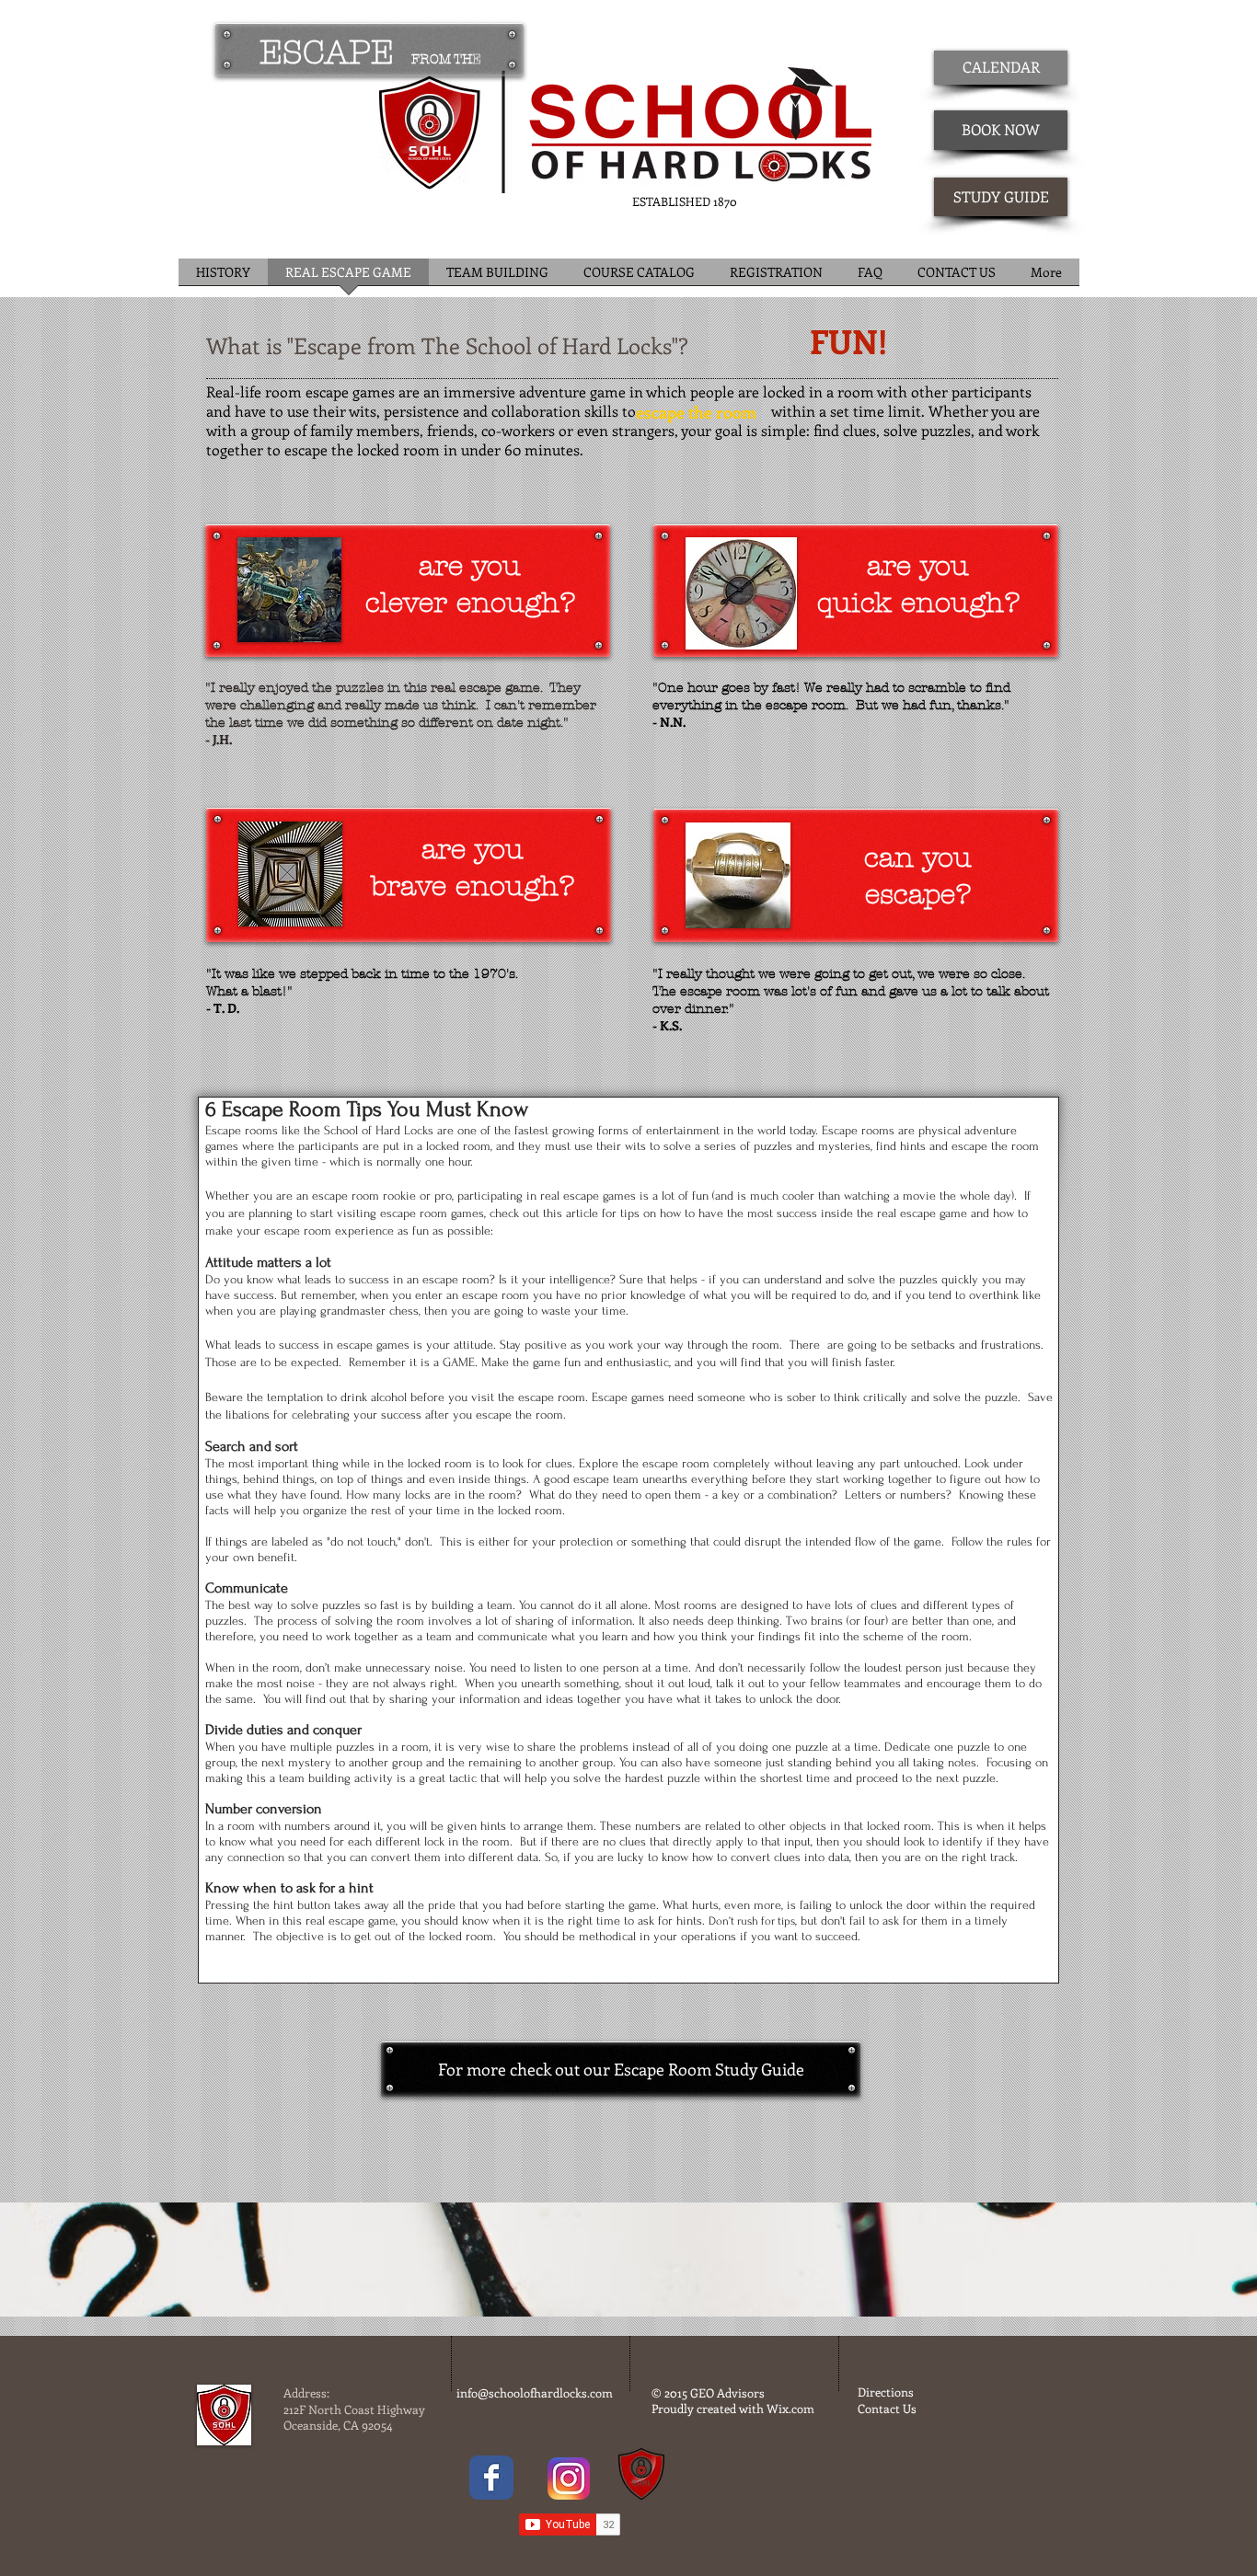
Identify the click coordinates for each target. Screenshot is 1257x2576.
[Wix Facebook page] (491, 2478)
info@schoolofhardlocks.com (535, 2392)
